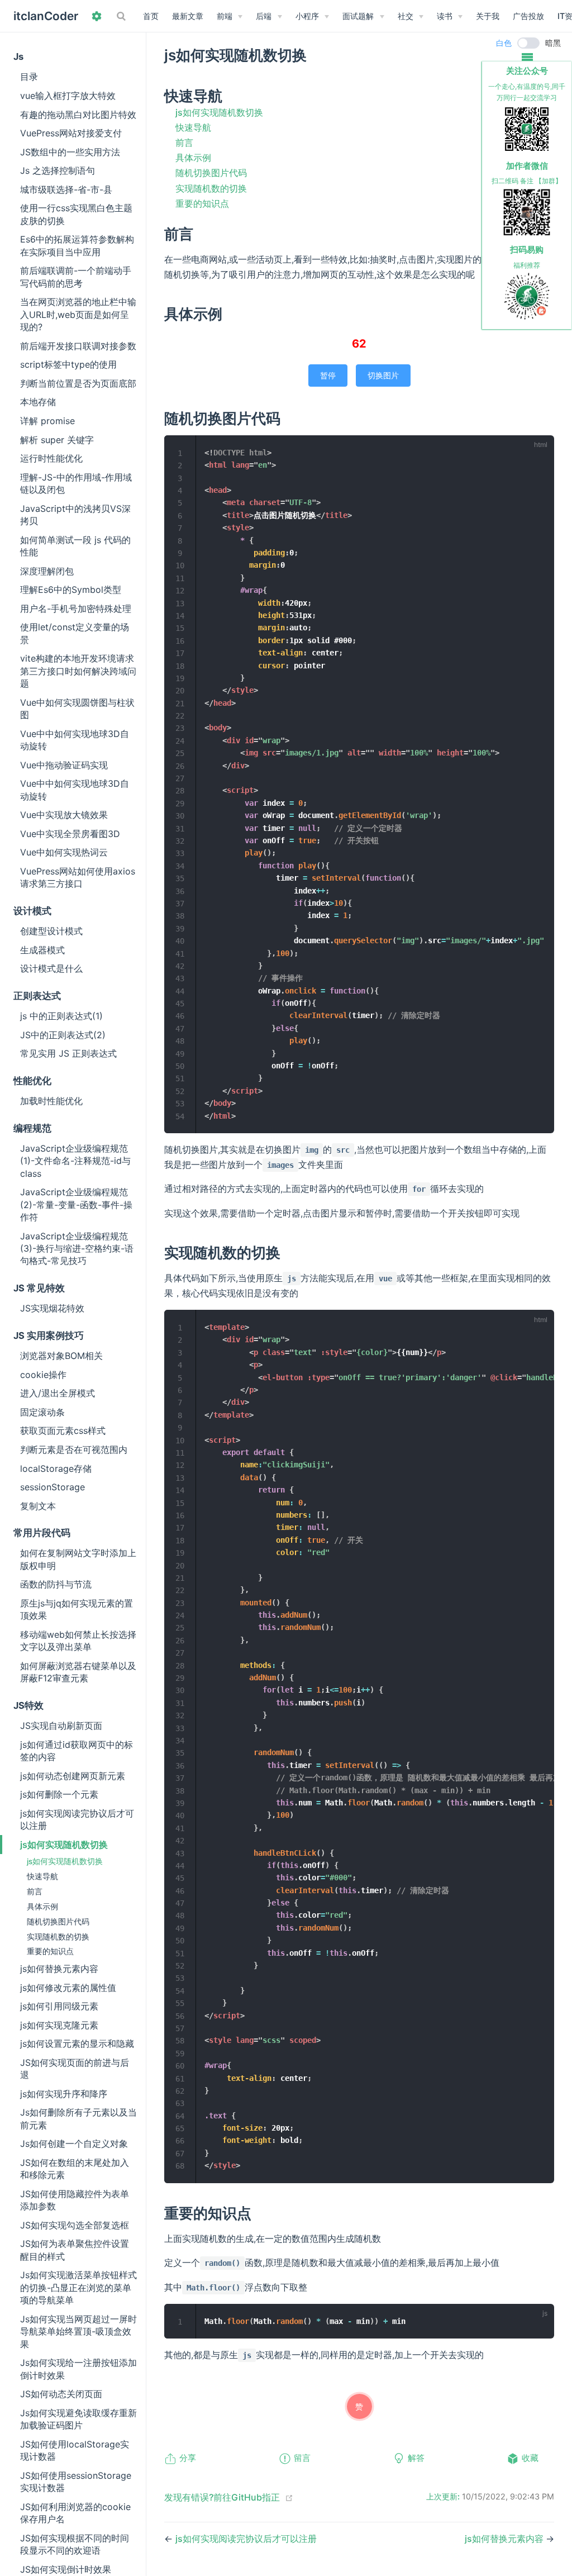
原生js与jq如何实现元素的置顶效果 (77, 1609)
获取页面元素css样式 (63, 1430)
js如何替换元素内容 (59, 1969)
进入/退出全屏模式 (58, 1393)
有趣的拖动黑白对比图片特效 (78, 115)
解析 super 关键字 (57, 440)
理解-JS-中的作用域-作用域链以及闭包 (76, 483)
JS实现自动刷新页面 (61, 1726)
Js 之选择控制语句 (58, 170)
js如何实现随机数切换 (64, 1845)
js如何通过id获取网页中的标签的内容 (77, 1751)
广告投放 (528, 16)
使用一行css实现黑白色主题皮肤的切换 (76, 214)
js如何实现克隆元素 (59, 2025)
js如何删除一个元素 (59, 1794)
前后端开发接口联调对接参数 (78, 346)
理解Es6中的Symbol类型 (71, 590)
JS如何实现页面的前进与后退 (75, 2069)
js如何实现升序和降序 (64, 2094)
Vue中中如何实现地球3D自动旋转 (75, 740)
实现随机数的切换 (58, 1937)
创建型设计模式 (51, 931)
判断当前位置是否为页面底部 (78, 383)
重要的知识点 (50, 1951)
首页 (151, 16)
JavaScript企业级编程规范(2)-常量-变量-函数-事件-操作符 (76, 1204)
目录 (29, 77)
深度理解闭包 (47, 571)
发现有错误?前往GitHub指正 (222, 2497)
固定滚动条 (42, 1412)
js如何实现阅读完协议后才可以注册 (77, 1819)
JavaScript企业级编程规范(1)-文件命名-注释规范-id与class (75, 1161)
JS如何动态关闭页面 (61, 2394)
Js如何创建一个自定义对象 (74, 2144)
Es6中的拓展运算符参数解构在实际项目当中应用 (77, 245)
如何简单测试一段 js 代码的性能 (75, 546)
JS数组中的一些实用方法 (70, 152)
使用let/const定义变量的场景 (75, 633)
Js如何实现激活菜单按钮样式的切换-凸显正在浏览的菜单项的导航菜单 (78, 2287)
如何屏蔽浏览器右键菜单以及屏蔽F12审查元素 (78, 1672)
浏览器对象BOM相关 (61, 1356)
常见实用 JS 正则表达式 (68, 1053)
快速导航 (42, 1876)
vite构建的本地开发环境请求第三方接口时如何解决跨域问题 (78, 671)
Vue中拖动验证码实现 (64, 765)
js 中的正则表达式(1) (61, 1016)
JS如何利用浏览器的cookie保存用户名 (75, 2513)
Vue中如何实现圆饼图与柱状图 (77, 709)
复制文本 (38, 1506)
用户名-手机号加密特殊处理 (76, 609)
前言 (35, 1891)
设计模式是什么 (51, 968)
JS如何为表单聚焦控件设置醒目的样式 (75, 2250)
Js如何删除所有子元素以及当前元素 (78, 2118)
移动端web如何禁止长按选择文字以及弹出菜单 (78, 1641)
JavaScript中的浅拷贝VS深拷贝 (75, 515)
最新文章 (188, 16)
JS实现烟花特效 (52, 1308)
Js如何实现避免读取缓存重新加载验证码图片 (78, 2419)
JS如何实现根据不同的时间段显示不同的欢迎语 (75, 2544)
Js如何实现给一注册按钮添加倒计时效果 (78, 2369)
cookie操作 (43, 1375)
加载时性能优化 (51, 1101)
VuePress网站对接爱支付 (71, 133)
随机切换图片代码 (58, 1922)
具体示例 (42, 1907)
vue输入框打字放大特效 (68, 96)
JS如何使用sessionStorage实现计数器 (76, 2482)
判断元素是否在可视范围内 (74, 1449)
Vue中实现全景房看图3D (70, 834)
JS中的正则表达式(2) (63, 1035)
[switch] (528, 43)
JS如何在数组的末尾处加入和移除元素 (75, 2169)
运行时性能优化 (51, 458)
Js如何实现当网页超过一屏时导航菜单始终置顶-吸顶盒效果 (78, 2332)
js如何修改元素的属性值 (68, 1988)
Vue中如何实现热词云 (64, 852)
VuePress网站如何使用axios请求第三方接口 (78, 877)
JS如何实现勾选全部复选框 (75, 2225)
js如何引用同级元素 (59, 2006)
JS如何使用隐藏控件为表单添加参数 (75, 2200)
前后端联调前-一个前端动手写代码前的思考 (76, 277)
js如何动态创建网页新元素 (73, 1776)
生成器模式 (42, 950)
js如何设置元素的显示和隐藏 (77, 2043)
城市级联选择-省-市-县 (66, 189)
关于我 (488, 16)
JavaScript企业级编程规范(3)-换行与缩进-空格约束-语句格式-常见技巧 (77, 1249)
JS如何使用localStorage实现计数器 (75, 2450)
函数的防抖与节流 (56, 1584)
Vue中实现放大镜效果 (64, 815)
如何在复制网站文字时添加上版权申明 (78, 1559)
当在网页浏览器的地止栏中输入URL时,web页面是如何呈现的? (78, 314)
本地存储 (38, 402)
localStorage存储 (56, 1468)
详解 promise (47, 421)
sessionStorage (53, 1487)
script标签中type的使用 (68, 364)
